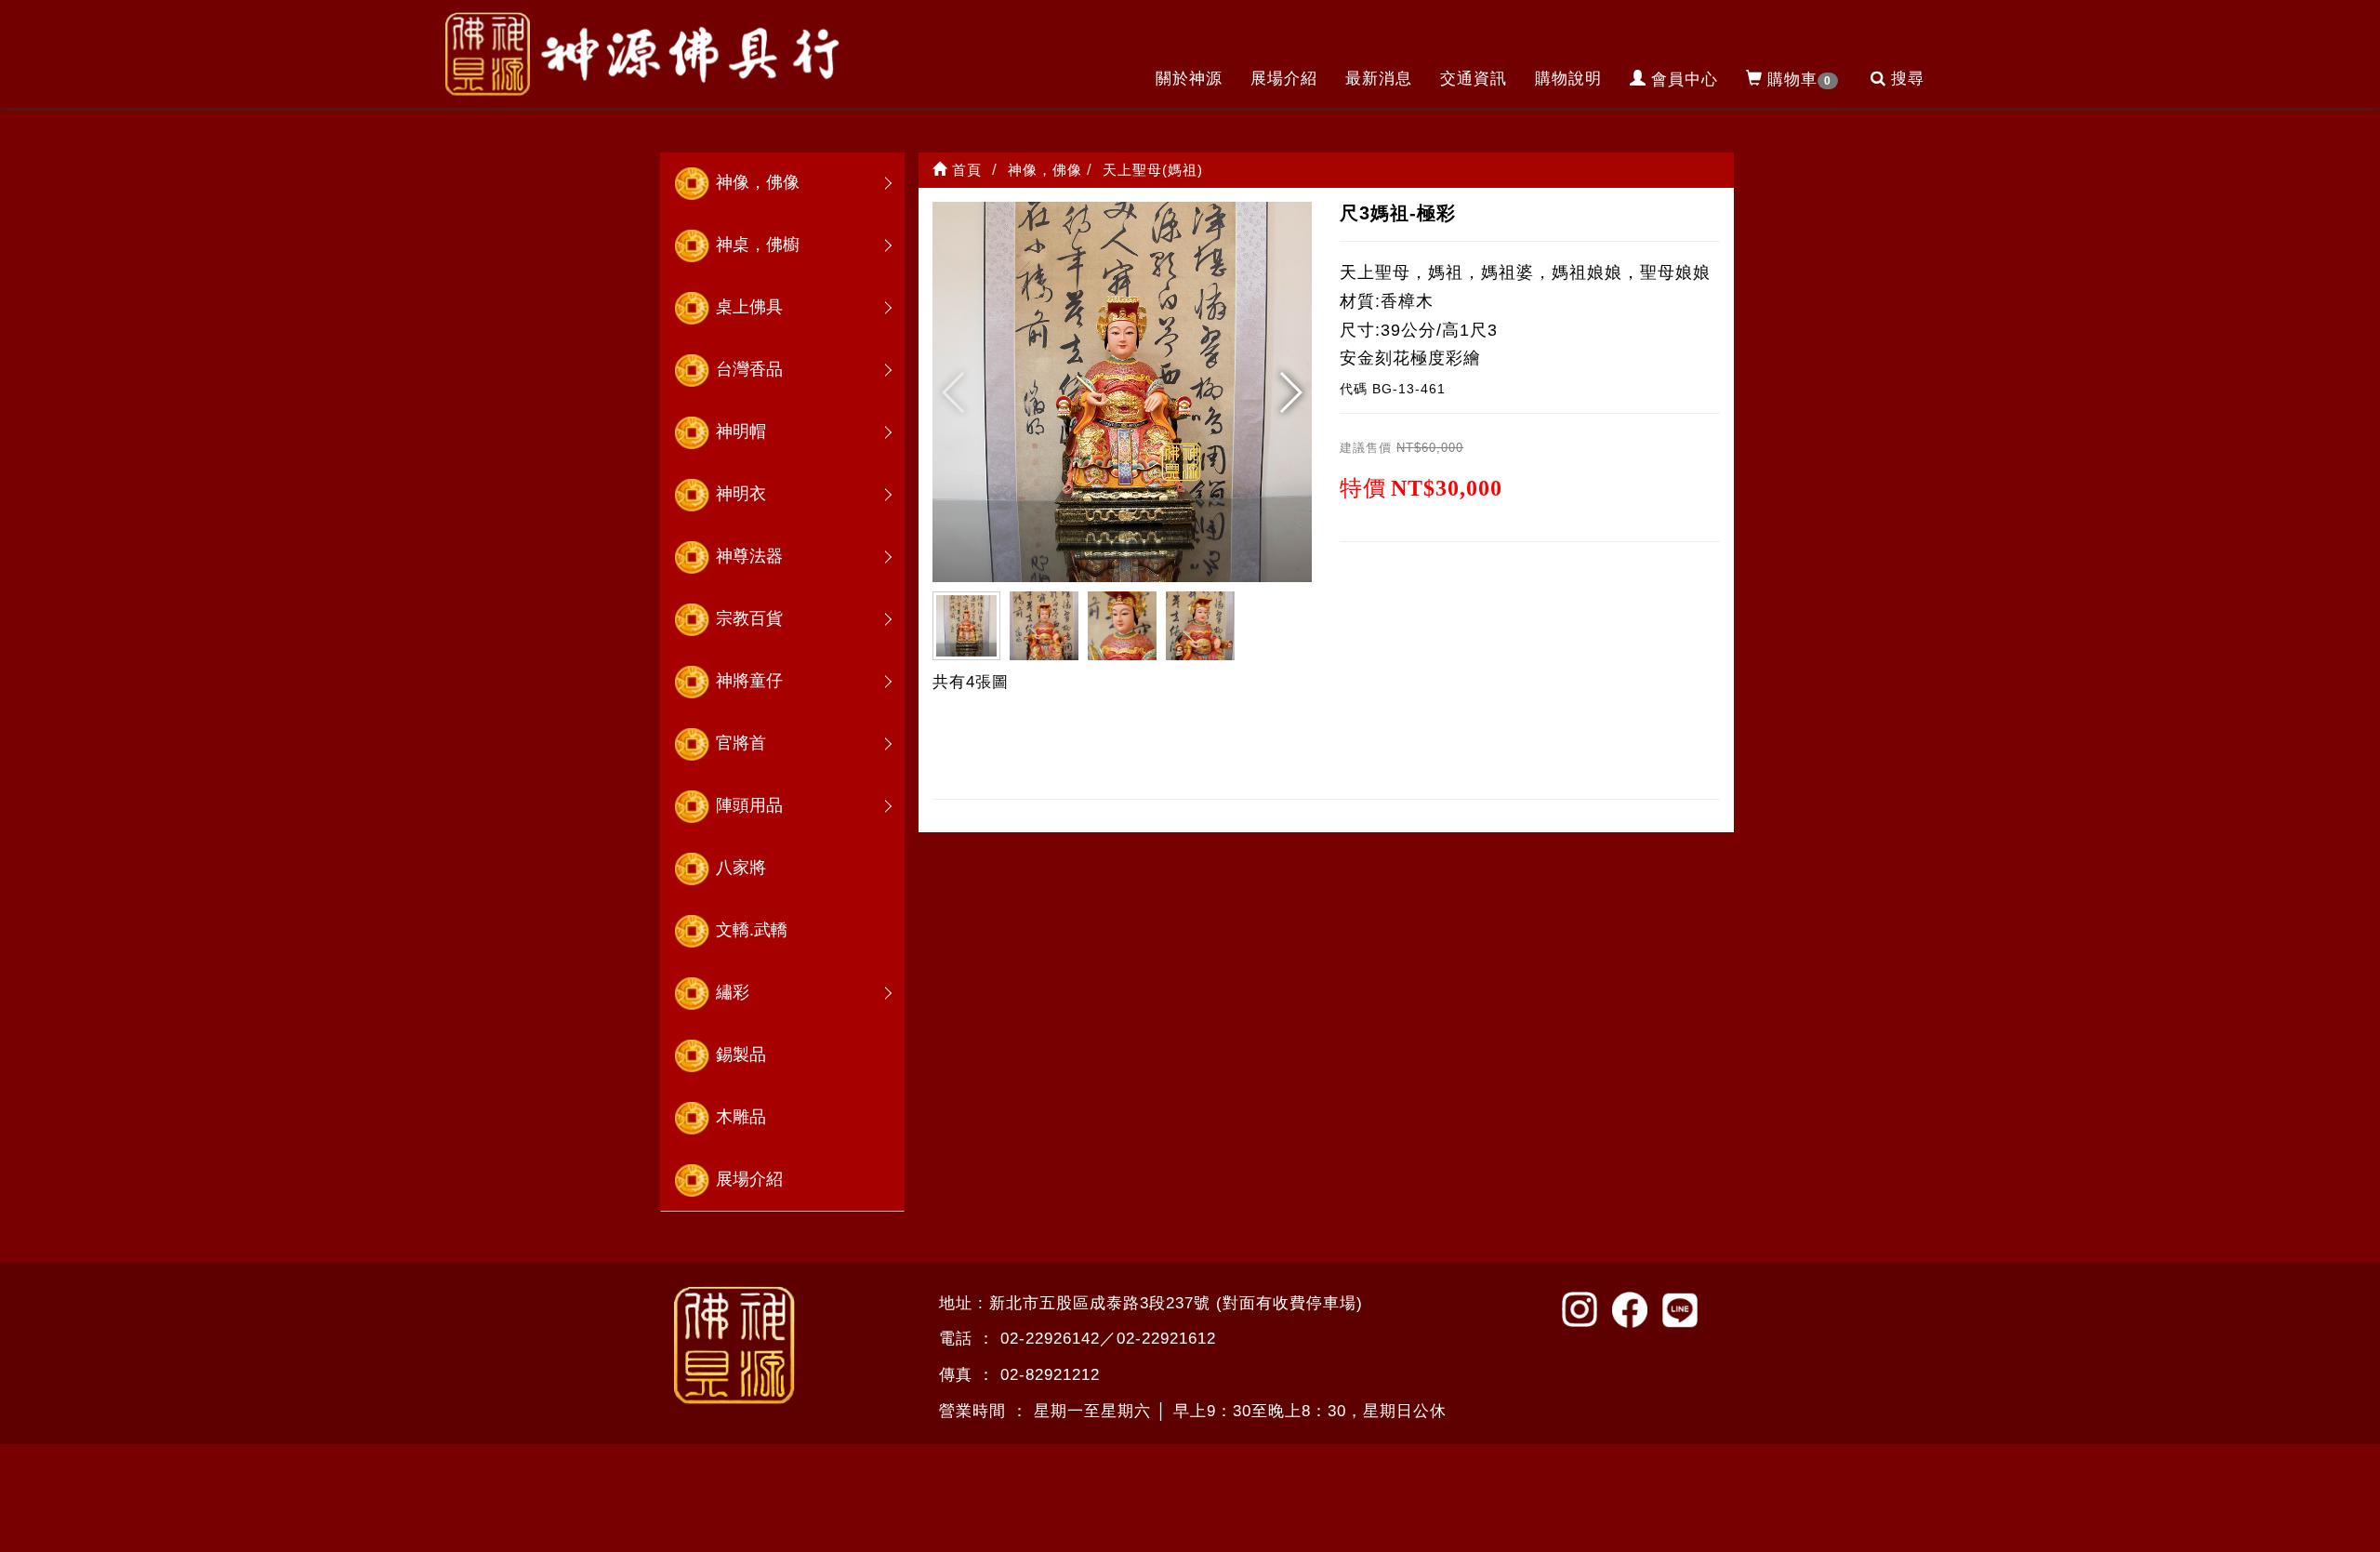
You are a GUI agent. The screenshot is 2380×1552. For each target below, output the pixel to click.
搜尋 (1908, 79)
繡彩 (733, 992)
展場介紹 (1284, 79)
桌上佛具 (749, 307)
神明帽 (741, 431)
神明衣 (741, 494)
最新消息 (1379, 79)
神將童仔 (749, 681)
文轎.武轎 (752, 930)
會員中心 (1685, 80)
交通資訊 (1474, 79)
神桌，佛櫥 (758, 245)
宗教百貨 (749, 618)
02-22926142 (1050, 1339)
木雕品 (741, 1117)
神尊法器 (749, 556)
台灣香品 (749, 369)
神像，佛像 (758, 182)
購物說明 (1568, 79)
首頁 (965, 170)
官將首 (741, 743)
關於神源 (1189, 79)
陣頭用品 (749, 805)
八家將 (741, 868)
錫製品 (741, 1055)
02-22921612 (1166, 1339)
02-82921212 (1050, 1375)
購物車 (1799, 80)
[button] (1290, 392)
